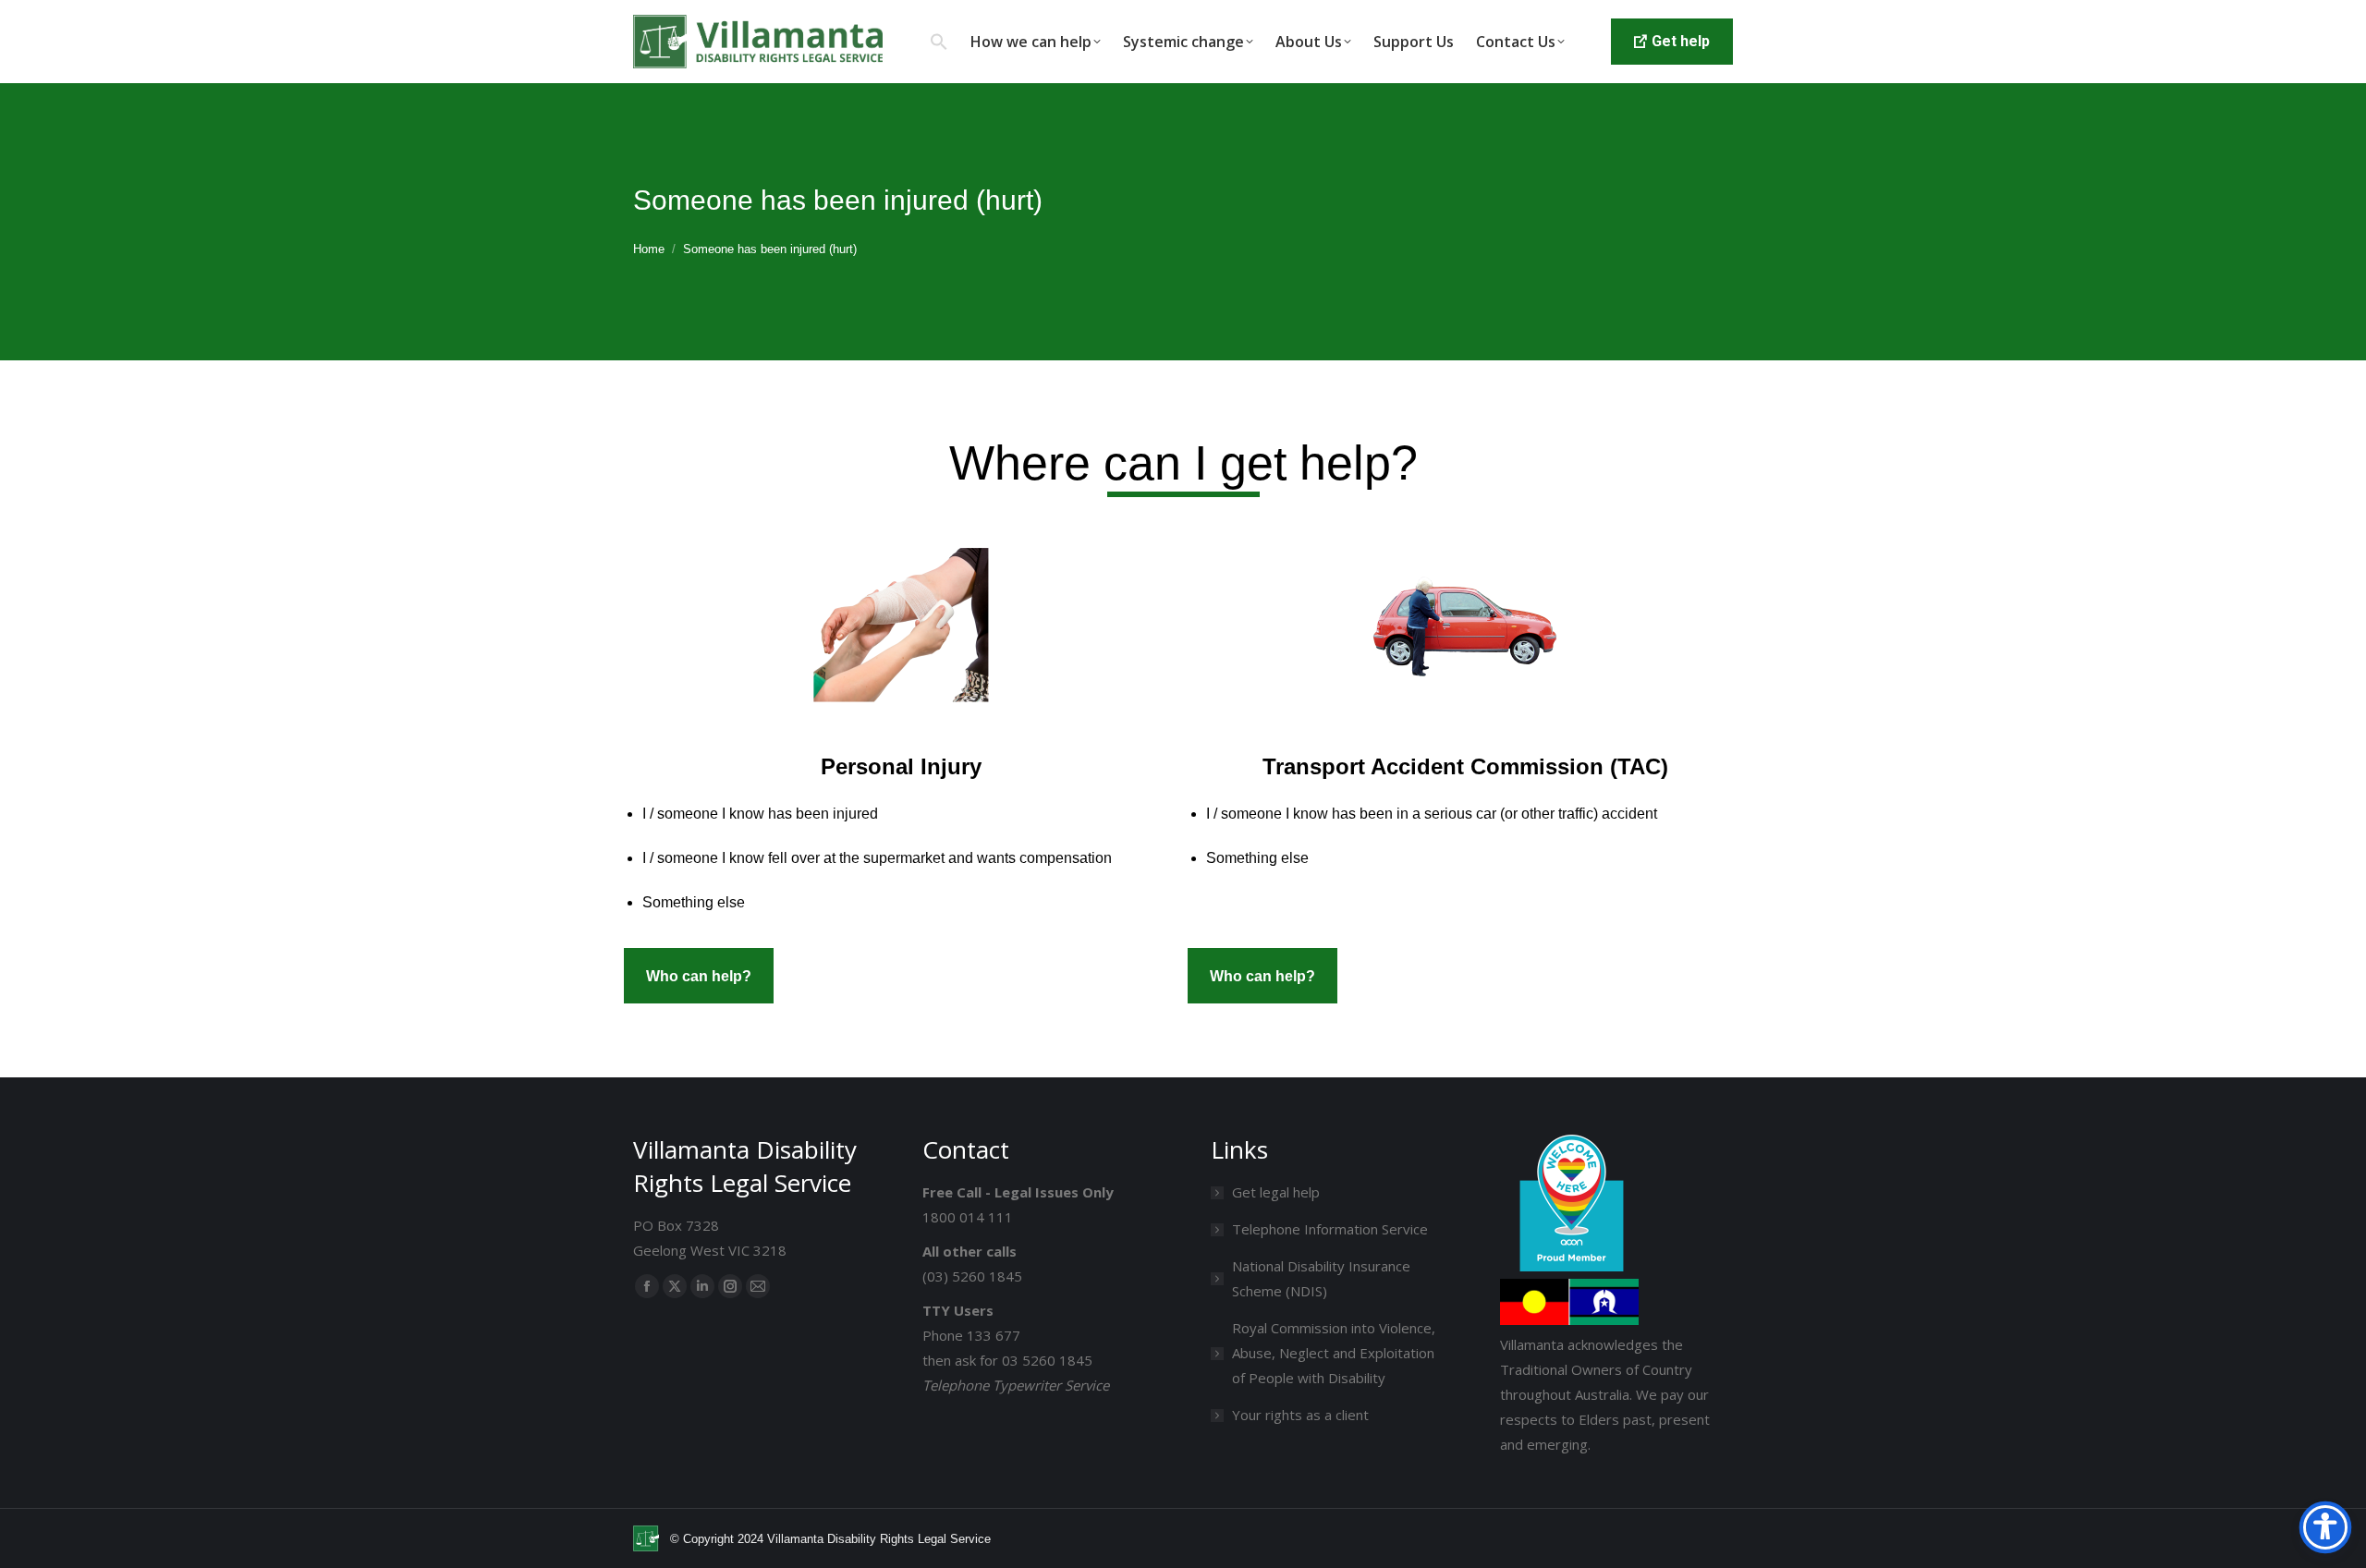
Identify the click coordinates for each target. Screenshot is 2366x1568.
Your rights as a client (1300, 1415)
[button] (939, 42)
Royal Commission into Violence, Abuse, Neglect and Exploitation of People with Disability (1334, 1353)
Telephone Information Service (1330, 1229)
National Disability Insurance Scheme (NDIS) (1321, 1278)
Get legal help (1276, 1192)
